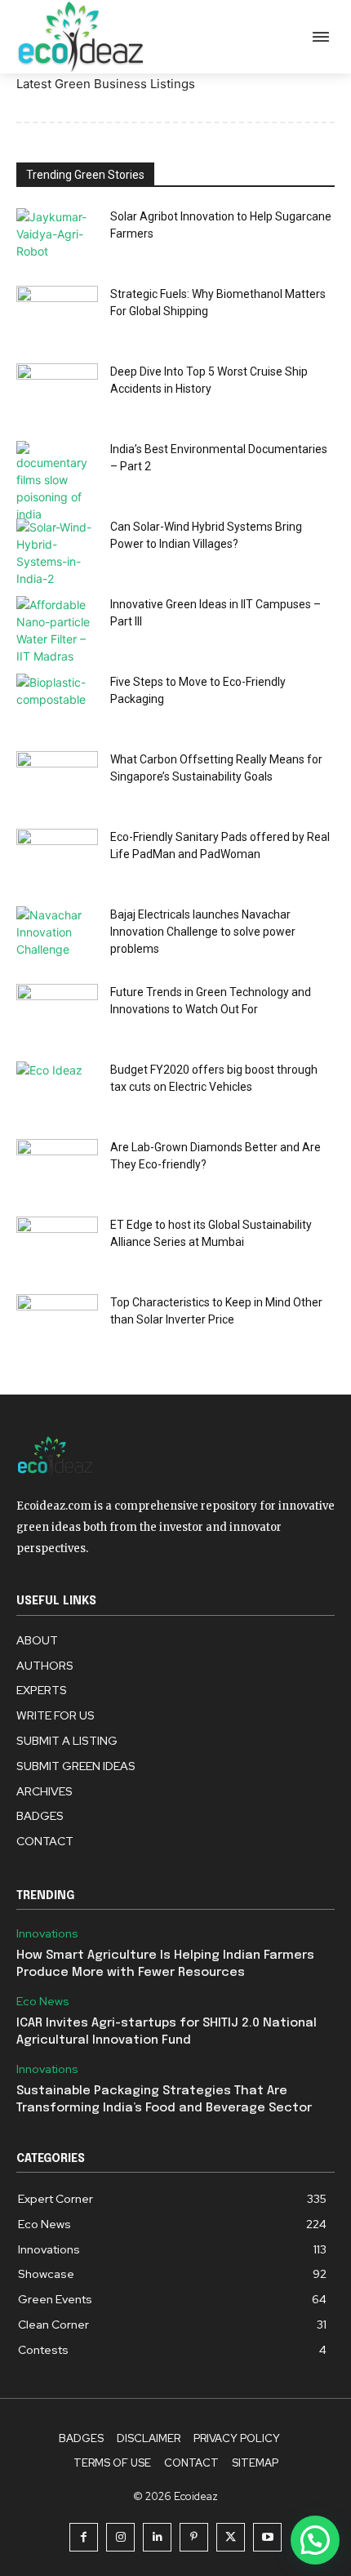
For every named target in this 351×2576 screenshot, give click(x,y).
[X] (231, 2537)
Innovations (47, 1934)
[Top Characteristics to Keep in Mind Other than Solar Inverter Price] (57, 1322)
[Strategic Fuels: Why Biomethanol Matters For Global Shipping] (57, 314)
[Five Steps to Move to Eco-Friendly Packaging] (57, 702)
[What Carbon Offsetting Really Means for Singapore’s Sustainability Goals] (57, 779)
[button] (315, 2540)
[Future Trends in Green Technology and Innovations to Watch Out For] (57, 1012)
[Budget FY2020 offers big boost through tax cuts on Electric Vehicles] (57, 1090)
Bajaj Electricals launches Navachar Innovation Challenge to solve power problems (203, 932)
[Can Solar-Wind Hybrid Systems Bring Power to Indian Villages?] (57, 553)
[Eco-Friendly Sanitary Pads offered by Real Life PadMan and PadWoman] (57, 857)
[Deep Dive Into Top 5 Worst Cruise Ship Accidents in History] (57, 392)
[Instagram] (120, 2537)
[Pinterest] (194, 2537)
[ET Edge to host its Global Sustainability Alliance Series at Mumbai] (57, 1245)
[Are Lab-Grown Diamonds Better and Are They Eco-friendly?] (57, 1167)
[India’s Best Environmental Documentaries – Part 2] (57, 482)
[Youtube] (267, 2537)
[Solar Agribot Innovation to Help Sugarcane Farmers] (57, 236)
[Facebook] (84, 2537)
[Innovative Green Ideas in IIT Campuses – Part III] (57, 630)
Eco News (43, 2002)
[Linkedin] (157, 2537)
